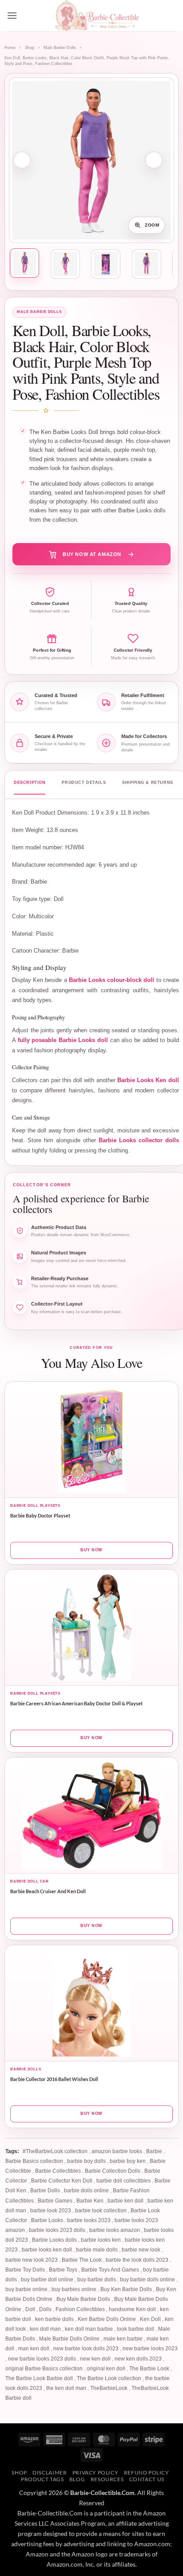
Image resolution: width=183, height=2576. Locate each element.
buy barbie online (26, 2289)
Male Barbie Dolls (60, 48)
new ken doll (95, 2359)
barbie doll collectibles (123, 2181)
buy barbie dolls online (147, 2280)
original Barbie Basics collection (44, 2369)
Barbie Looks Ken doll (148, 1080)
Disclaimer (50, 2473)
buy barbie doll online (47, 2280)
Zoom (152, 225)
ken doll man (45, 2329)
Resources (107, 2479)
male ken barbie (123, 2339)
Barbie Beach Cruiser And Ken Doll (48, 1891)
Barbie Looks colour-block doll (112, 980)
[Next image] (154, 160)
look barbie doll (135, 2329)
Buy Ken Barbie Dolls (126, 2289)
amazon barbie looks (117, 2151)
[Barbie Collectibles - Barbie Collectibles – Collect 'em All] (97, 16)
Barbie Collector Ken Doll (62, 2181)
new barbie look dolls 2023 (86, 2349)
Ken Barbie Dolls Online (107, 2319)
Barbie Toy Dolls (25, 2270)
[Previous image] (22, 160)
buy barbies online (74, 2289)
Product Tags (42, 2479)
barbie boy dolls (86, 2161)
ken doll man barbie (89, 2329)
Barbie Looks (47, 2220)
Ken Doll (150, 2319)
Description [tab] (30, 783)
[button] (12, 15)
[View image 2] (65, 264)
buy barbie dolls (97, 2280)
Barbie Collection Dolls (113, 2171)
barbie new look (141, 2250)
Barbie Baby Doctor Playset (40, 1515)
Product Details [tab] (84, 783)
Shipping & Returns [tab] (148, 783)
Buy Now (91, 1550)
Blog (77, 2479)
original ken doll (106, 2369)
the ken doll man (66, 2388)
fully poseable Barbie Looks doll (63, 1040)
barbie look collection (101, 2211)
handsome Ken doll (132, 2309)
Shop (30, 48)
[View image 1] (24, 263)
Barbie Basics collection (34, 2161)
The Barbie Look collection (109, 2378)
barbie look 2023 (51, 2211)
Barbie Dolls (45, 2191)
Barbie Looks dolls (54, 2240)
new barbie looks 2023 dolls (42, 2359)
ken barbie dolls (54, 2319)
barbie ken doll (125, 2201)
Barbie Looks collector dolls (139, 1140)
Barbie (154, 2151)
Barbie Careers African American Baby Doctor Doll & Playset (76, 1703)
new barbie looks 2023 (150, 2349)
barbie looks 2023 (89, 2220)
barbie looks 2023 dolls (57, 2230)
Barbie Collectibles (58, 2171)
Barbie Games (55, 2201)
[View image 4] (147, 264)
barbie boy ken (128, 2161)
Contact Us (147, 2479)
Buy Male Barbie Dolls (83, 2299)
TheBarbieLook (109, 2388)
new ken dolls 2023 (138, 2359)
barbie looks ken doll (47, 2250)
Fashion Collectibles (80, 2309)
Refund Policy (147, 2473)
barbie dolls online (86, 2191)
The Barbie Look (149, 2369)
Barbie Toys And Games (110, 2270)
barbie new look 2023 (32, 2260)
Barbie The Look (82, 2260)
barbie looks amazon (115, 2230)
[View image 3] (106, 264)
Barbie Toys (63, 2270)
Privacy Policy (95, 2473)
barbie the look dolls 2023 (137, 2260)
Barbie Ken (90, 2201)
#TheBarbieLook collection (55, 2151)
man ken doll (34, 2349)
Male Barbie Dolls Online (69, 2339)
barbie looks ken (101, 2240)
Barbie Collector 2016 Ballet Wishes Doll (54, 2079)
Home (10, 48)
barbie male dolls (97, 2250)
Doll (30, 2309)
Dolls (45, 2309)
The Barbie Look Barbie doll (39, 2378)
